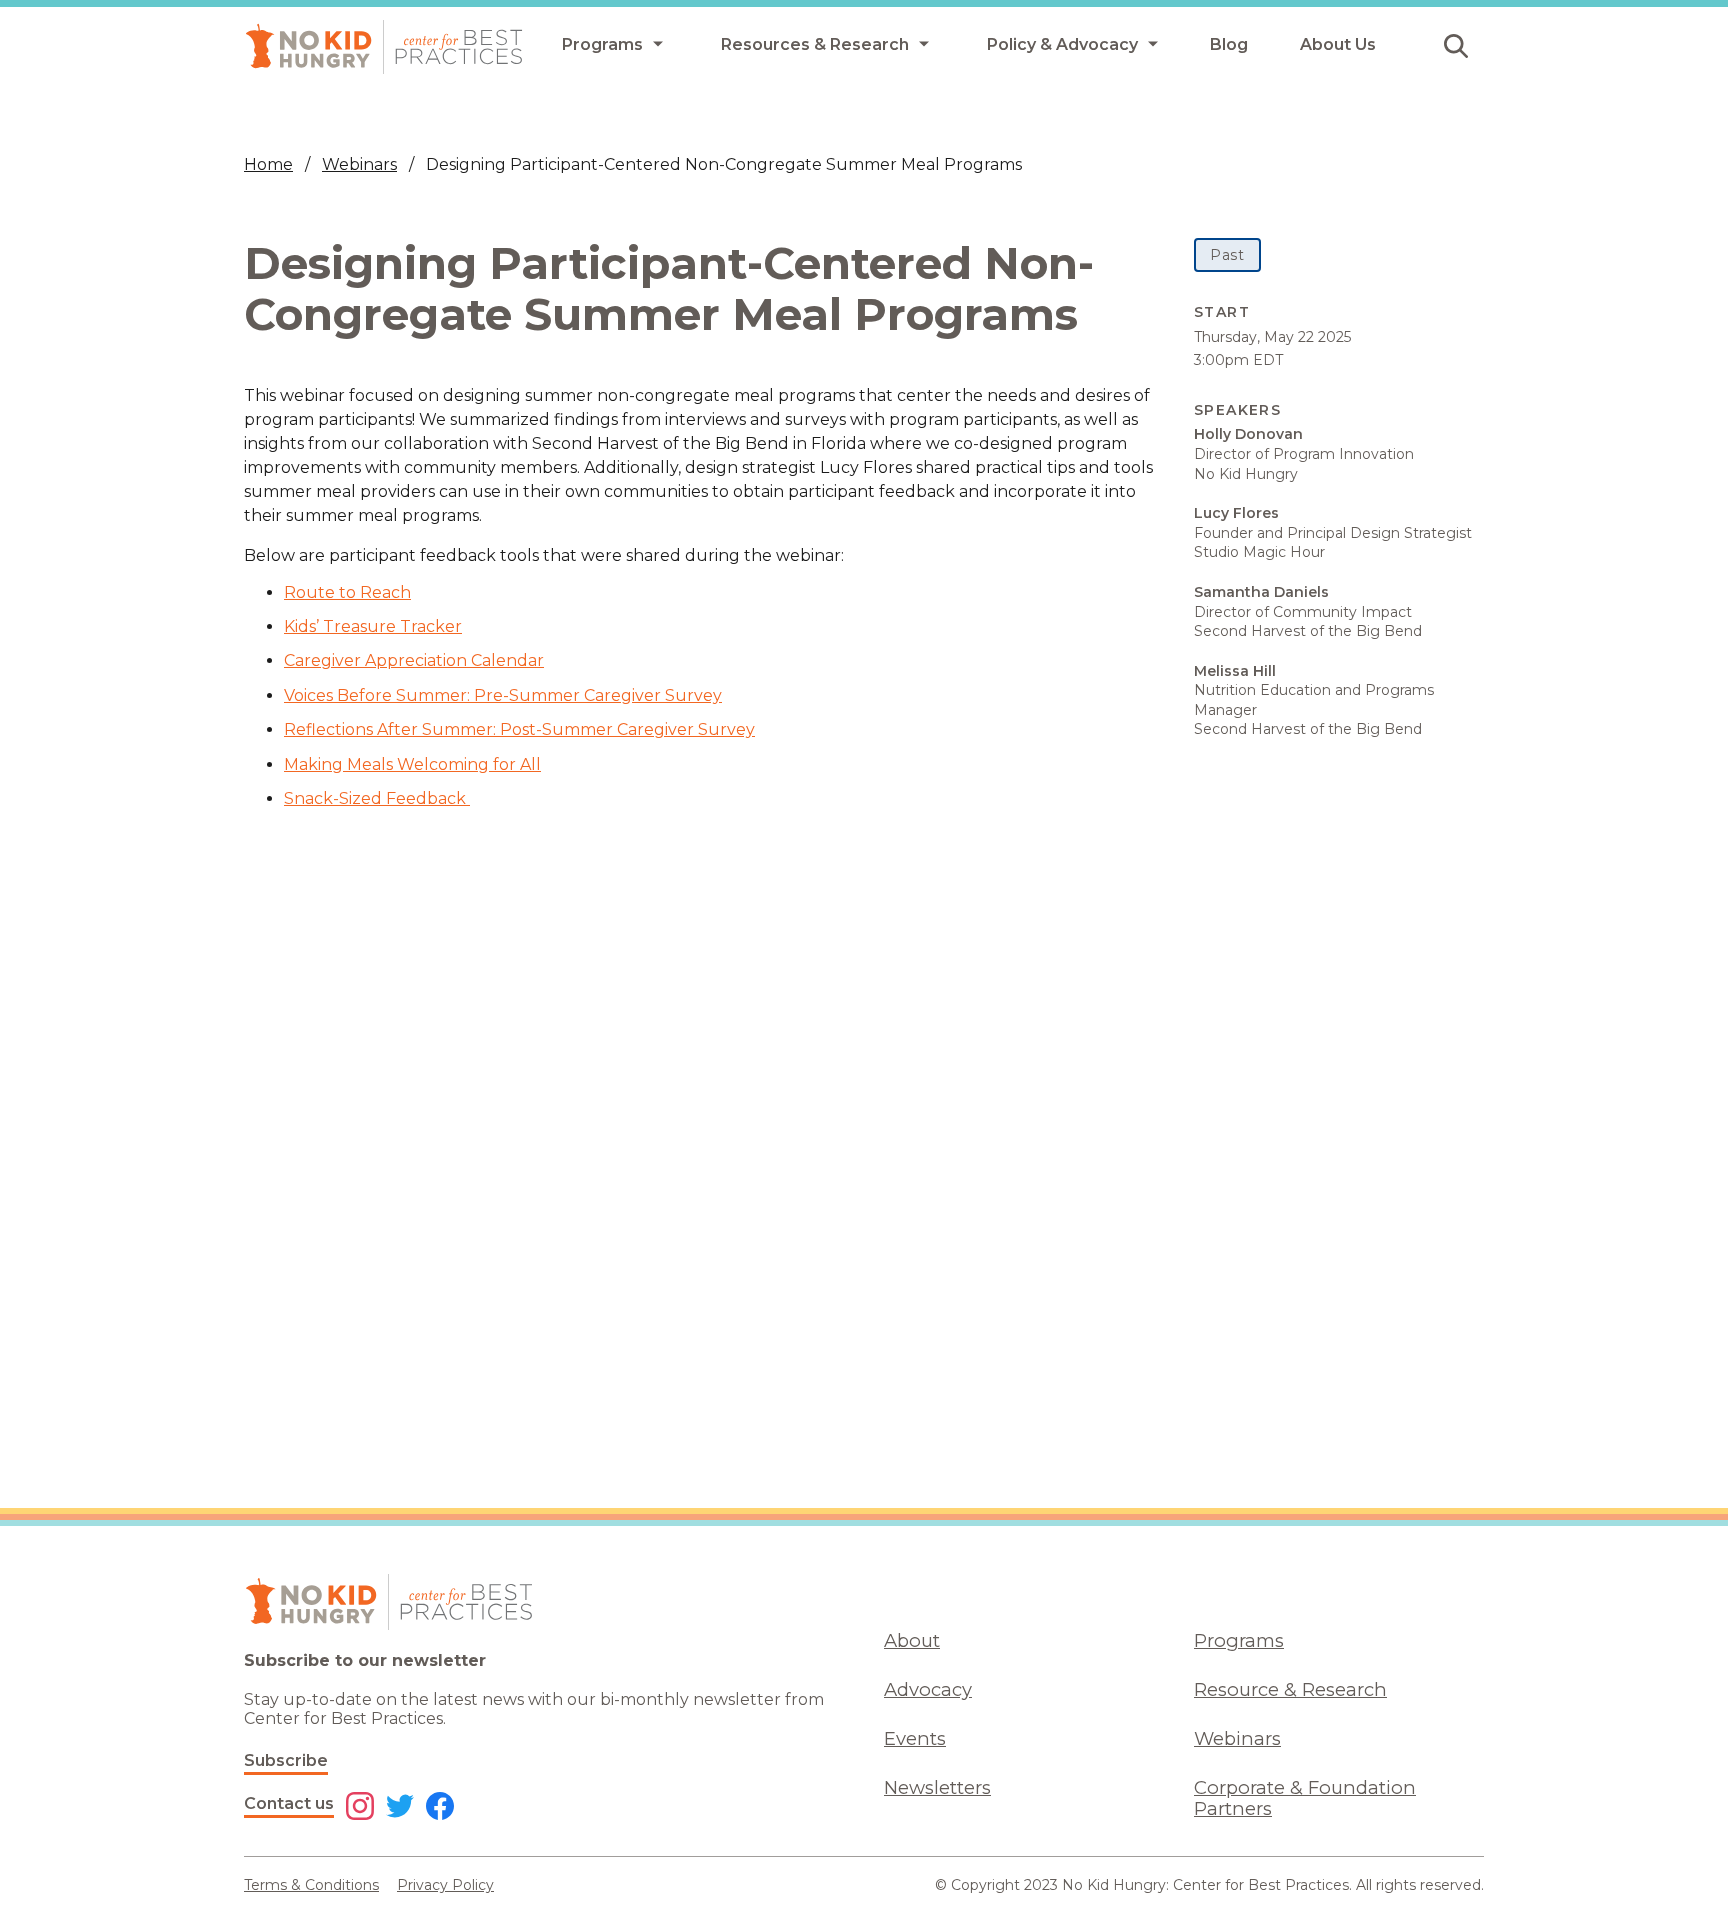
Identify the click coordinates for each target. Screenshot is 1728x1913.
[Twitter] (400, 1808)
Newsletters (937, 1787)
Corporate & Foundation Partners (1305, 1798)
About (912, 1640)
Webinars (359, 164)
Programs (1239, 1640)
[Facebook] (440, 1808)
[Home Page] (384, 47)
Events (915, 1738)
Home (268, 164)
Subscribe (286, 1760)
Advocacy (928, 1689)
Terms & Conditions (311, 1885)
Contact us (289, 1803)
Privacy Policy (445, 1885)
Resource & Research (1290, 1689)
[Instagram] (360, 1808)
